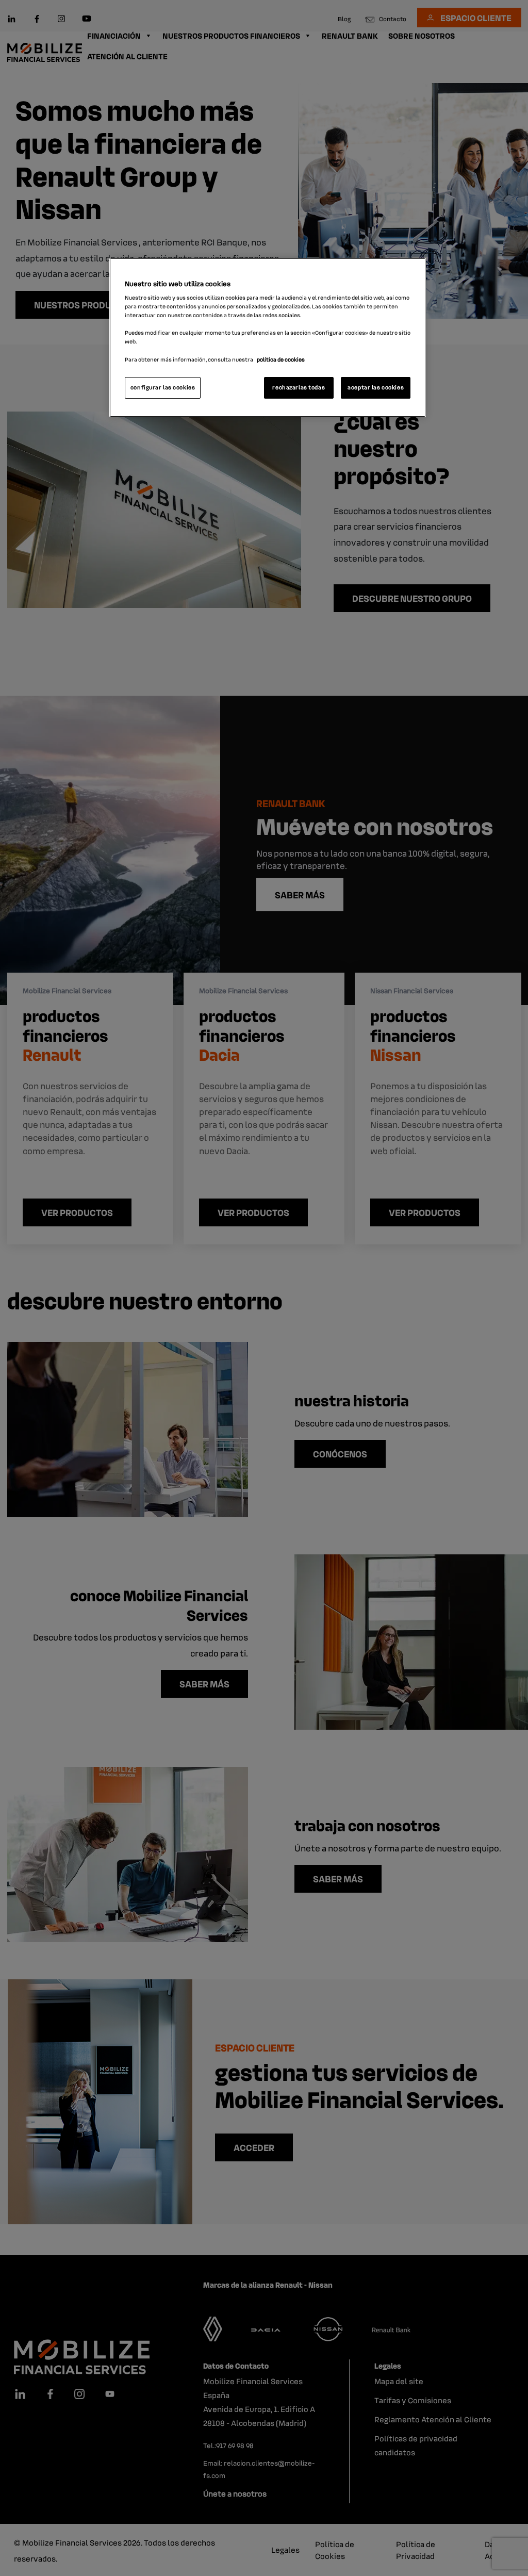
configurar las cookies (163, 387)
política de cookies (281, 359)
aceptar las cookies (376, 387)
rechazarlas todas (299, 387)
